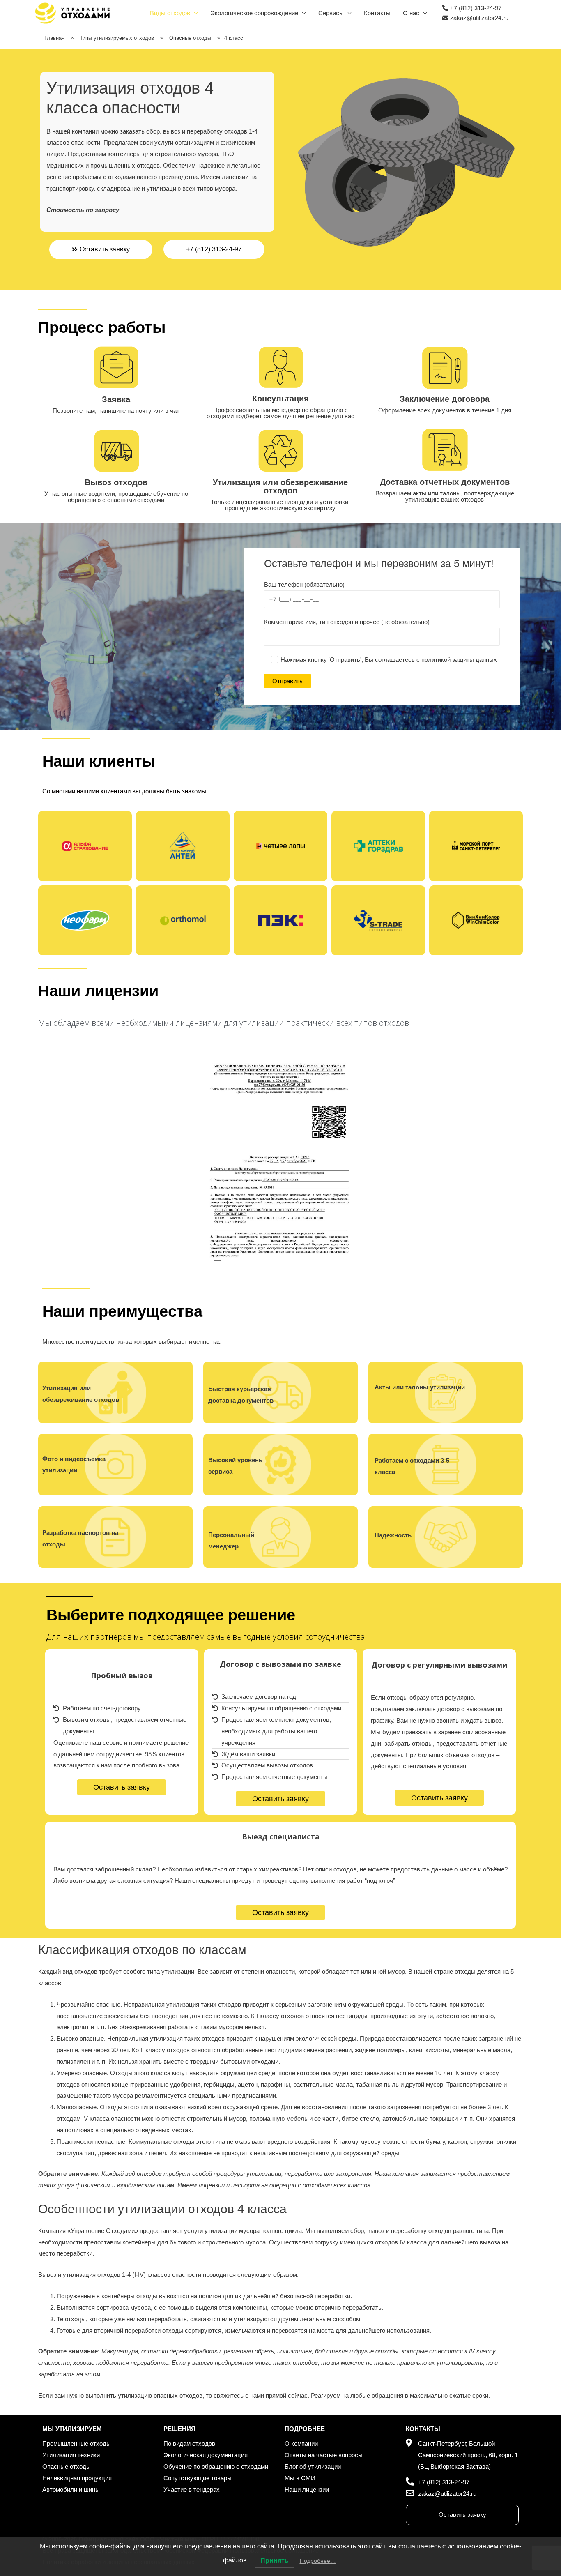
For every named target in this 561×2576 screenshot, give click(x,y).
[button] (101, 250)
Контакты (377, 13)
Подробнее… (318, 2561)
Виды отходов (170, 13)
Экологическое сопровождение (254, 13)
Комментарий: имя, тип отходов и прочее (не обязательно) (347, 622)
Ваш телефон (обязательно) (304, 584)
